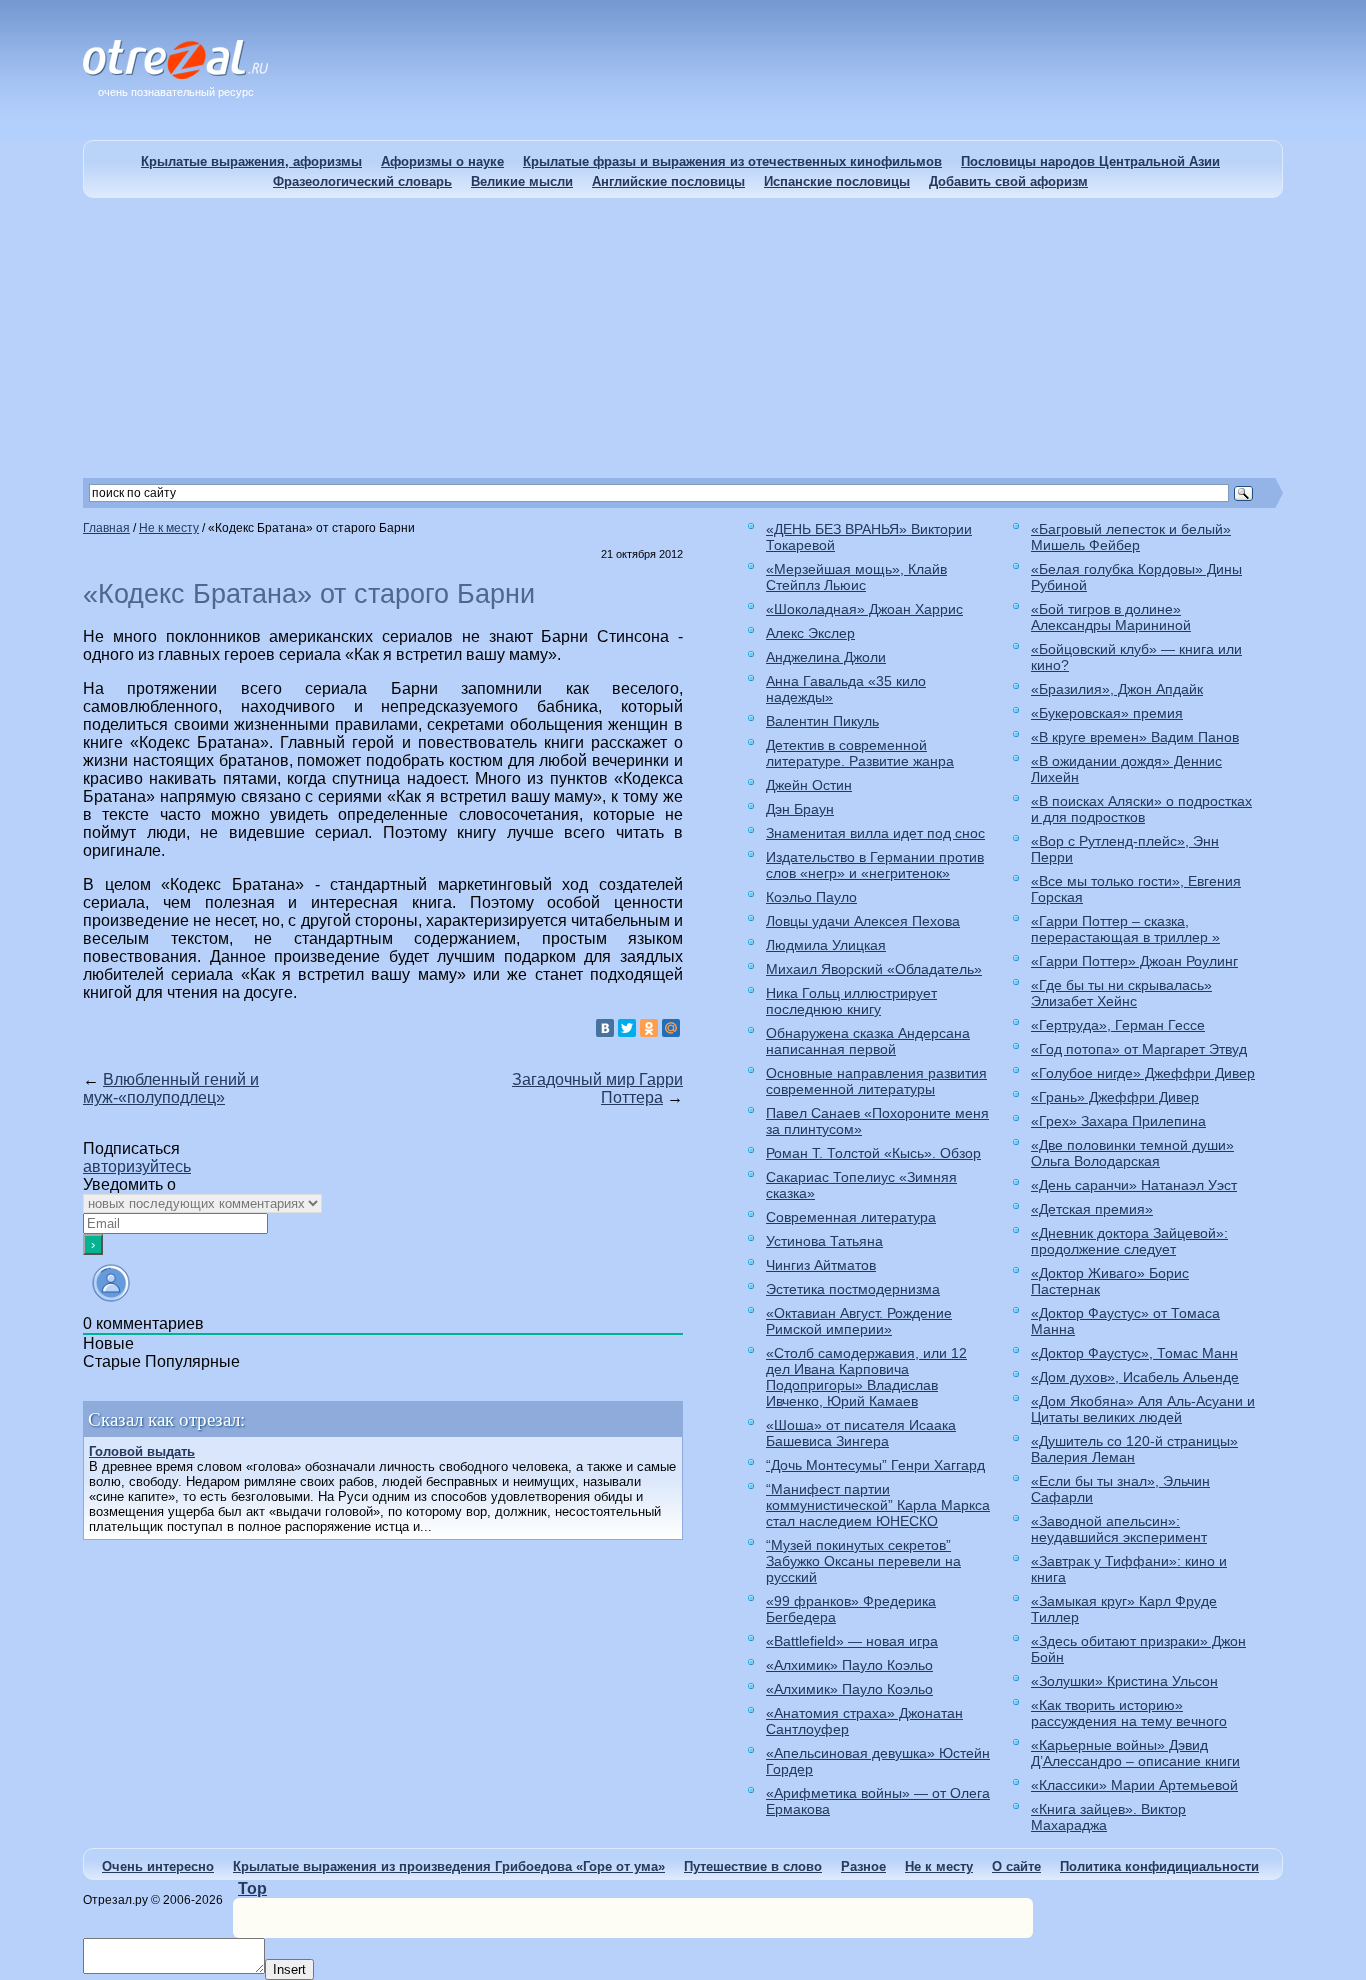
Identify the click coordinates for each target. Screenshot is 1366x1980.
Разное (863, 1866)
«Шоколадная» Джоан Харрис (864, 609)
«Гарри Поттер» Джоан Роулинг (1134, 961)
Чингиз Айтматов (821, 1265)
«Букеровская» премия (1107, 713)
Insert (289, 1969)
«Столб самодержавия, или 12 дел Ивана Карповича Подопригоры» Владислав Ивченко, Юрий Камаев (866, 1377)
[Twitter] (627, 1028)
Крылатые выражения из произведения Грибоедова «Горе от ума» (449, 1866)
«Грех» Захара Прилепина (1118, 1121)
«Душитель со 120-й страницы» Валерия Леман (1134, 1449)
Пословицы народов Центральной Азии (1090, 161)
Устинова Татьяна (824, 1241)
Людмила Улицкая (826, 945)
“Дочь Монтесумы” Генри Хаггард (875, 1465)
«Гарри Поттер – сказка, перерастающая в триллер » (1125, 929)
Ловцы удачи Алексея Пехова (863, 921)
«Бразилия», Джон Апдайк (1117, 689)
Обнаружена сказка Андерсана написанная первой (868, 1041)
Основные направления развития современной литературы (876, 1081)
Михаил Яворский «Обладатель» (874, 969)
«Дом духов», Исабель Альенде (1135, 1377)
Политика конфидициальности (1159, 1866)
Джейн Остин (809, 785)
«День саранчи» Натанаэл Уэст (1134, 1185)
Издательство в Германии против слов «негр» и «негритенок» (875, 865)
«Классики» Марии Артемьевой (1134, 1785)
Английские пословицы (668, 181)
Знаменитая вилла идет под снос (875, 833)
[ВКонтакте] (605, 1028)
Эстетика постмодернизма (853, 1289)
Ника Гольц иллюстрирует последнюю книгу (851, 1001)
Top (252, 1888)
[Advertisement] (683, 338)
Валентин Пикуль (822, 721)
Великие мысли (522, 181)
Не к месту (939, 1866)
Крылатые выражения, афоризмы (251, 161)
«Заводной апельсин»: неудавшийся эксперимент (1119, 1529)
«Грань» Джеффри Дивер (1115, 1097)
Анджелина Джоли (826, 657)
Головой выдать (142, 1451)
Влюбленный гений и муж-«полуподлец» (171, 1088)
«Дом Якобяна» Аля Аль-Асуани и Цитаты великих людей (1143, 1409)
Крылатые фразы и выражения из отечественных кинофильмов (732, 161)
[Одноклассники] (649, 1028)
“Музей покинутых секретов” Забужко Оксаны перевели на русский (863, 1561)
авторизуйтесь (137, 1166)
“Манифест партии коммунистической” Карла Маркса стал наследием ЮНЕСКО (878, 1505)
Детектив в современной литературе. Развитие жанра (860, 753)
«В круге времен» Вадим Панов (1135, 737)
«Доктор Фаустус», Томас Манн (1134, 1353)
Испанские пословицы (837, 181)
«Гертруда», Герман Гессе (1118, 1025)
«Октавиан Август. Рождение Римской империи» (859, 1321)
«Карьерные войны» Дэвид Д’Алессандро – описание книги (1135, 1753)
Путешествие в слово (753, 1866)
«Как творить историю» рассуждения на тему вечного (1129, 1713)
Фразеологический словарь (362, 181)
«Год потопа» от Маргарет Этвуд (1139, 1049)
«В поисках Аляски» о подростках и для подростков (1141, 809)
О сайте (1016, 1866)
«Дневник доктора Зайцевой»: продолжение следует (1129, 1241)
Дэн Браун (800, 809)
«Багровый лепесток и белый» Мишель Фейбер (1131, 537)
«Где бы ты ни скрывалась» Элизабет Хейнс (1121, 993)
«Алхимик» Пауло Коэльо (849, 1665)
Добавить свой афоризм (1008, 181)
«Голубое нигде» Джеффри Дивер (1143, 1073)
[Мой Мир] (671, 1028)
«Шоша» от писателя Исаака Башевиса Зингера (861, 1433)
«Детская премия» (1092, 1209)
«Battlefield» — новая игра (852, 1641)
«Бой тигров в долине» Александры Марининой (1111, 617)
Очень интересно (158, 1866)
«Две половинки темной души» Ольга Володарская (1132, 1153)
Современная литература (851, 1217)
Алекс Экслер (810, 633)
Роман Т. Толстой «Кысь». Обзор (873, 1153)
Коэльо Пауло (811, 897)
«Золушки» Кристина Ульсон (1124, 1681)
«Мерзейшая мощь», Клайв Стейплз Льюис (856, 577)
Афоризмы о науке (442, 161)
